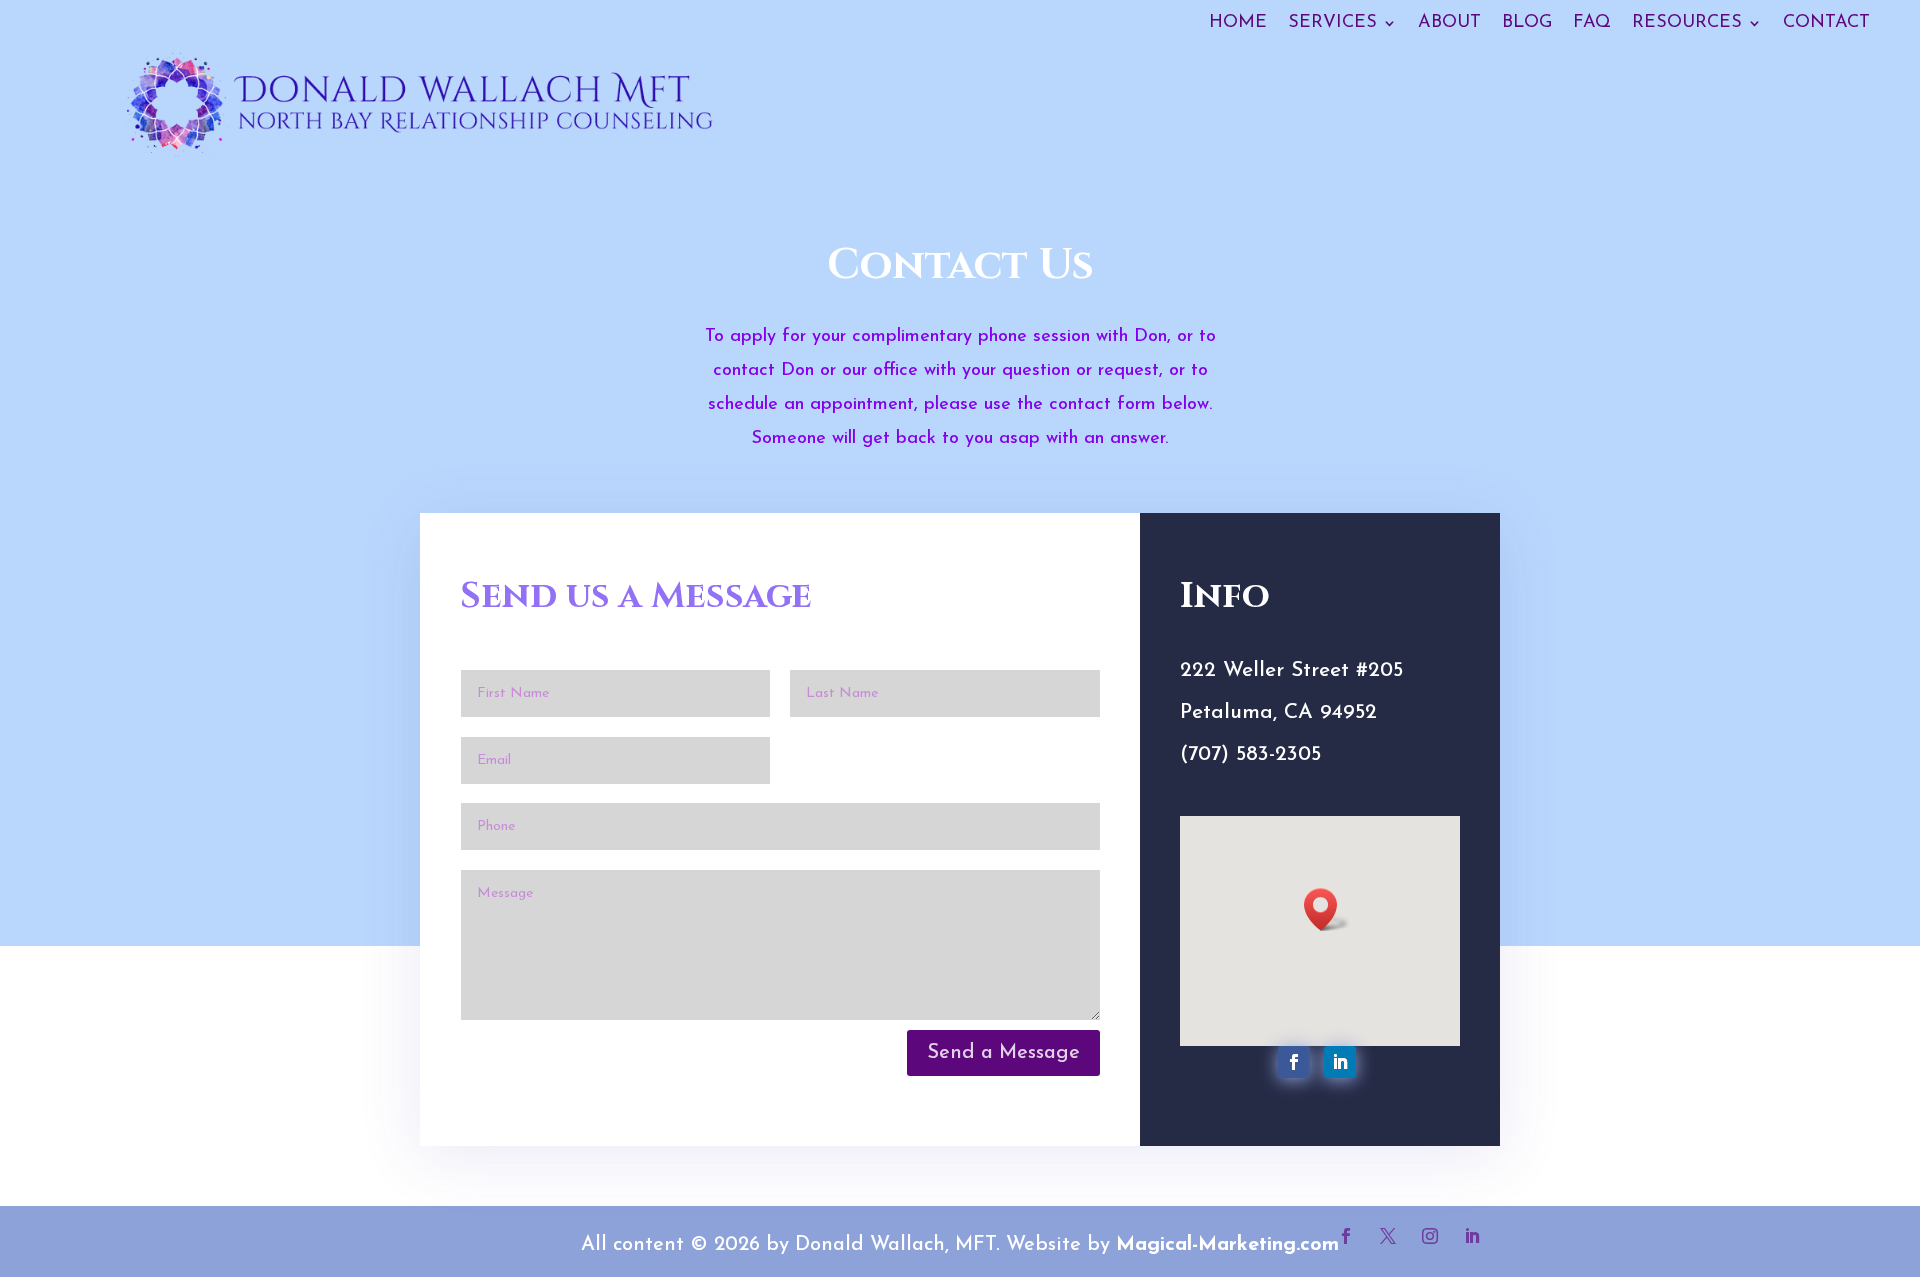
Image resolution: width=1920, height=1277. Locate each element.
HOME (1238, 23)
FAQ (1592, 23)
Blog (1527, 23)
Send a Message (1003, 1053)
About (1449, 23)
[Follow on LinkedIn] (1340, 1062)
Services (1332, 23)
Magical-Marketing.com (1227, 1245)
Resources (1687, 23)
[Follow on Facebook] (1294, 1062)
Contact (1826, 23)
